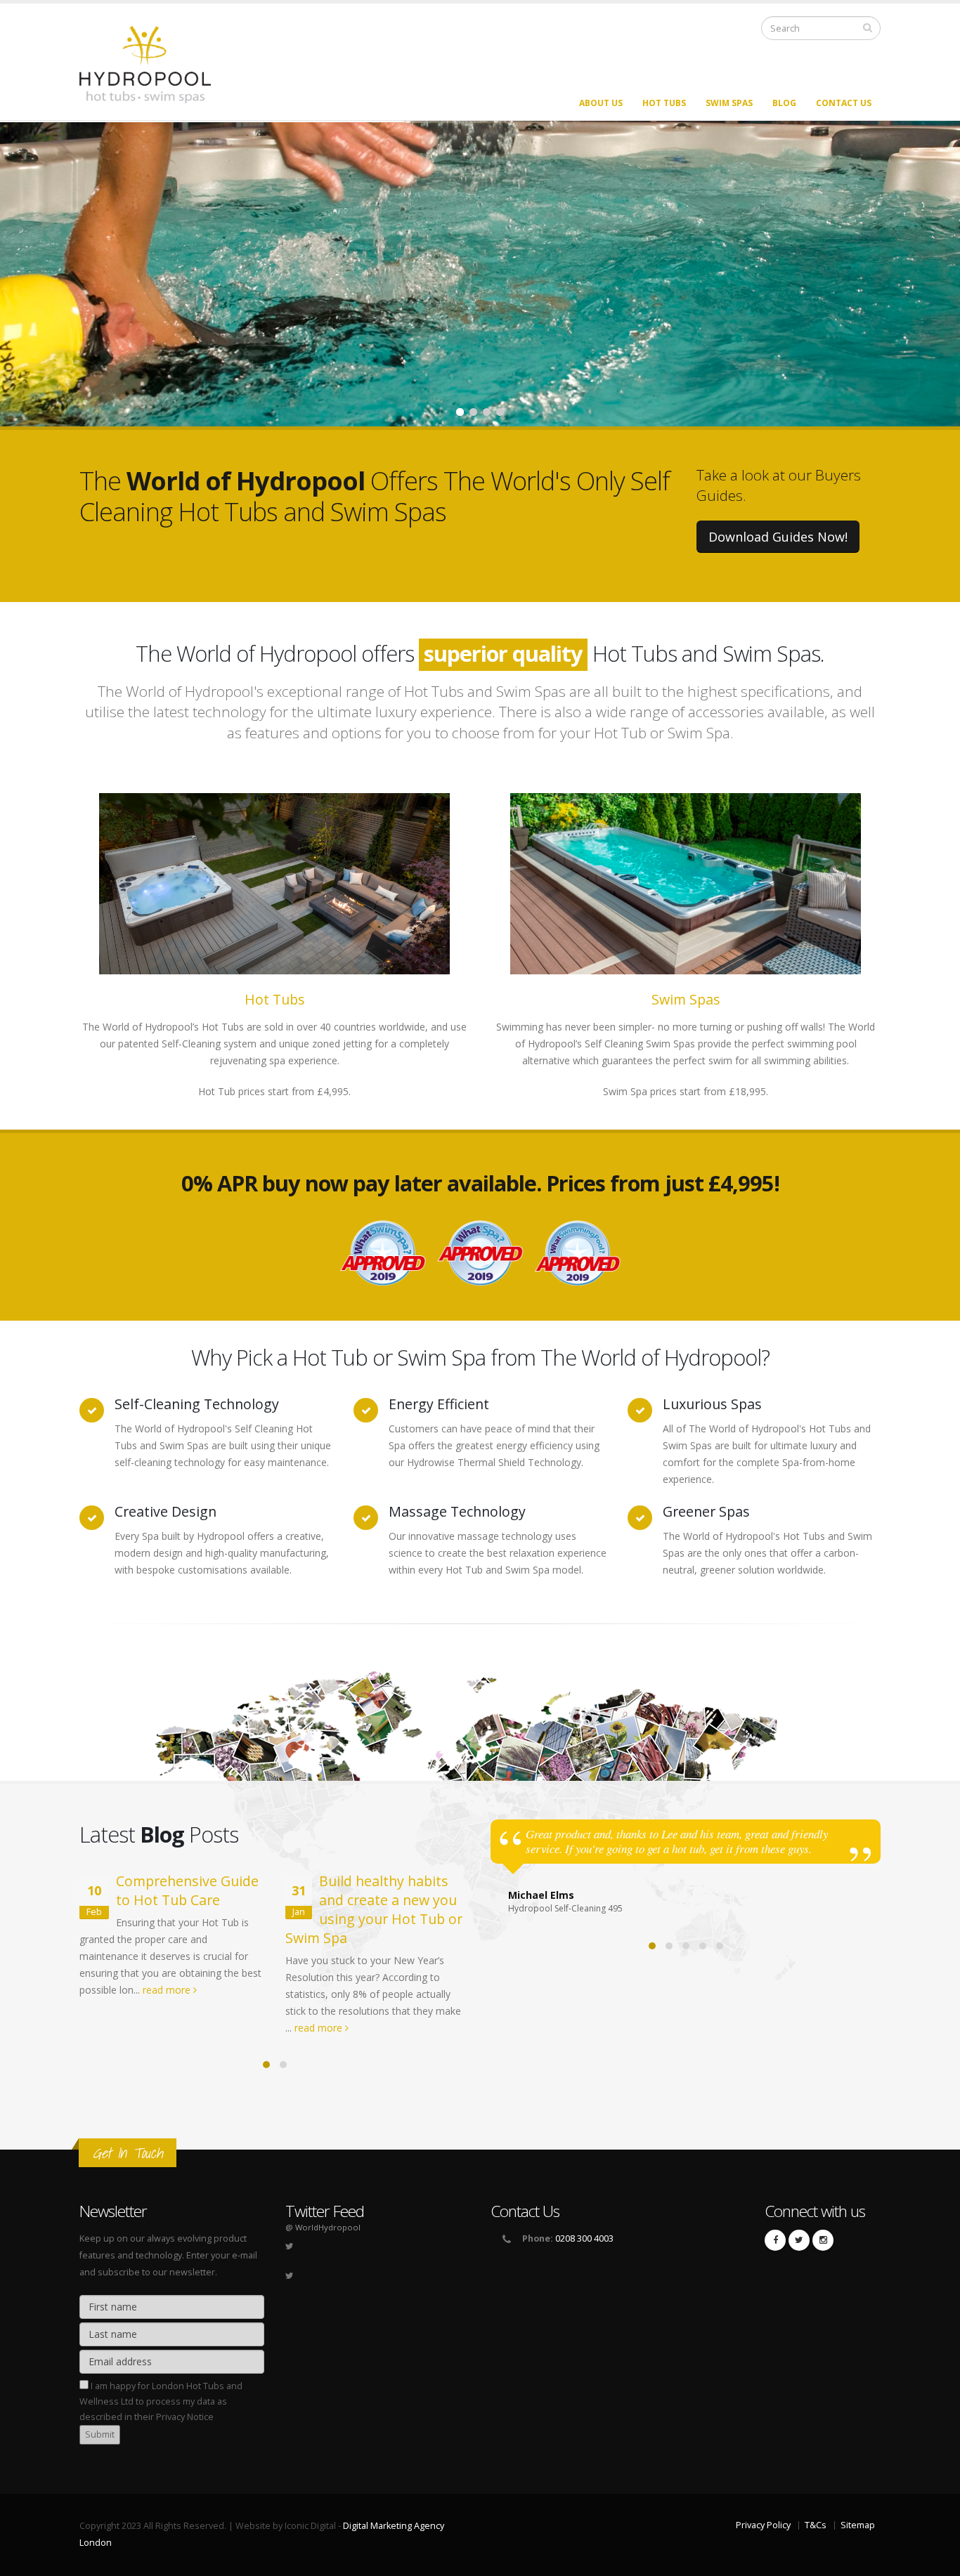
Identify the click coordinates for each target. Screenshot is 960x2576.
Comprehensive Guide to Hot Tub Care (187, 1890)
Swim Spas (729, 103)
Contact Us (844, 103)
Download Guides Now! (778, 537)
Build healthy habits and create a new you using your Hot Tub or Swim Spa (374, 1909)
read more (168, 1990)
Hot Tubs (664, 103)
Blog (784, 103)
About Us (601, 103)
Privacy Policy (763, 2525)
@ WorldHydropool (323, 2227)
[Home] (154, 64)
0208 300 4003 (584, 2238)
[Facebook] (775, 2240)
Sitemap (858, 2525)
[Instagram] (823, 2240)
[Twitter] (799, 2240)
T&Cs (816, 2525)
